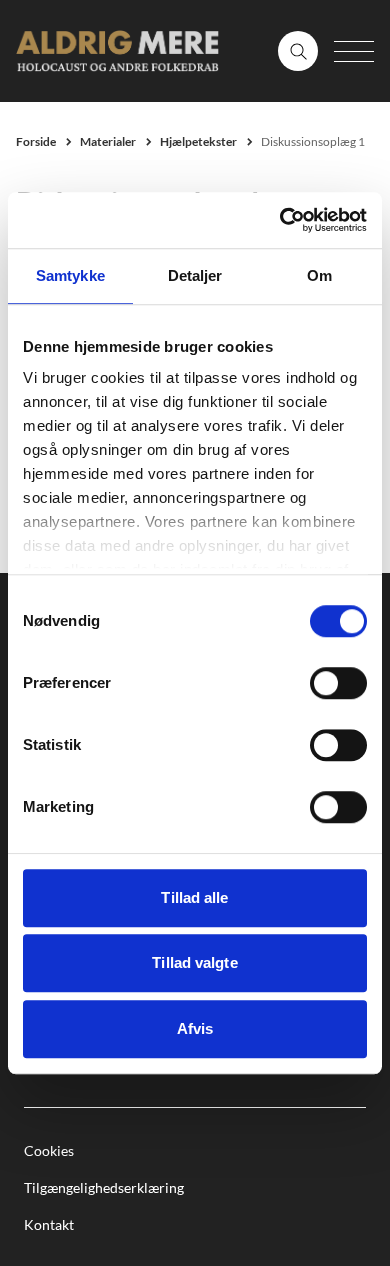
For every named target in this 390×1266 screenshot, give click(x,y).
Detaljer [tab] (195, 275)
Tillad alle (194, 897)
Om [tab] (319, 275)
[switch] (338, 683)
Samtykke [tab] (70, 275)
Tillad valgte (194, 962)
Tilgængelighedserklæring (104, 1187)
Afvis (195, 1028)
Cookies (49, 1150)
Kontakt (49, 1224)
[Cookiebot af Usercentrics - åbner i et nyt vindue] (280, 220)
